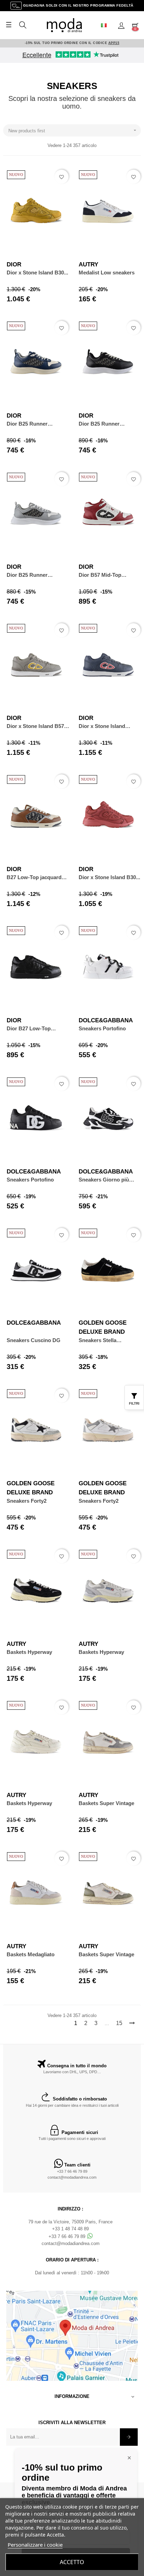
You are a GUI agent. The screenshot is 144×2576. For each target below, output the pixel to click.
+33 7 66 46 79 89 (72, 2171)
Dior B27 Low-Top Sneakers (29, 1029)
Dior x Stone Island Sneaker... (102, 726)
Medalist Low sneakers (107, 273)
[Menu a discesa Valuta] (107, 25)
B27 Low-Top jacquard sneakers (34, 878)
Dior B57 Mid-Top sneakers (100, 575)
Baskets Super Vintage (106, 1803)
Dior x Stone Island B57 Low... (35, 726)
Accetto (72, 2562)
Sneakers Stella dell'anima (98, 1341)
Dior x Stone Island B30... (37, 273)
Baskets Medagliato (31, 1954)
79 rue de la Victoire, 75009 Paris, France (70, 2222)
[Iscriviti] (129, 2437)
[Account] (121, 25)
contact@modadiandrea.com (72, 2177)
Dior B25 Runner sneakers (27, 424)
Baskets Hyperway (29, 1652)
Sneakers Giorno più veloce (104, 1180)
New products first (73, 130)
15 (119, 2023)
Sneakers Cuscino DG (34, 1340)
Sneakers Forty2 (27, 1501)
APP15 (114, 43)
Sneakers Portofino (102, 1028)
